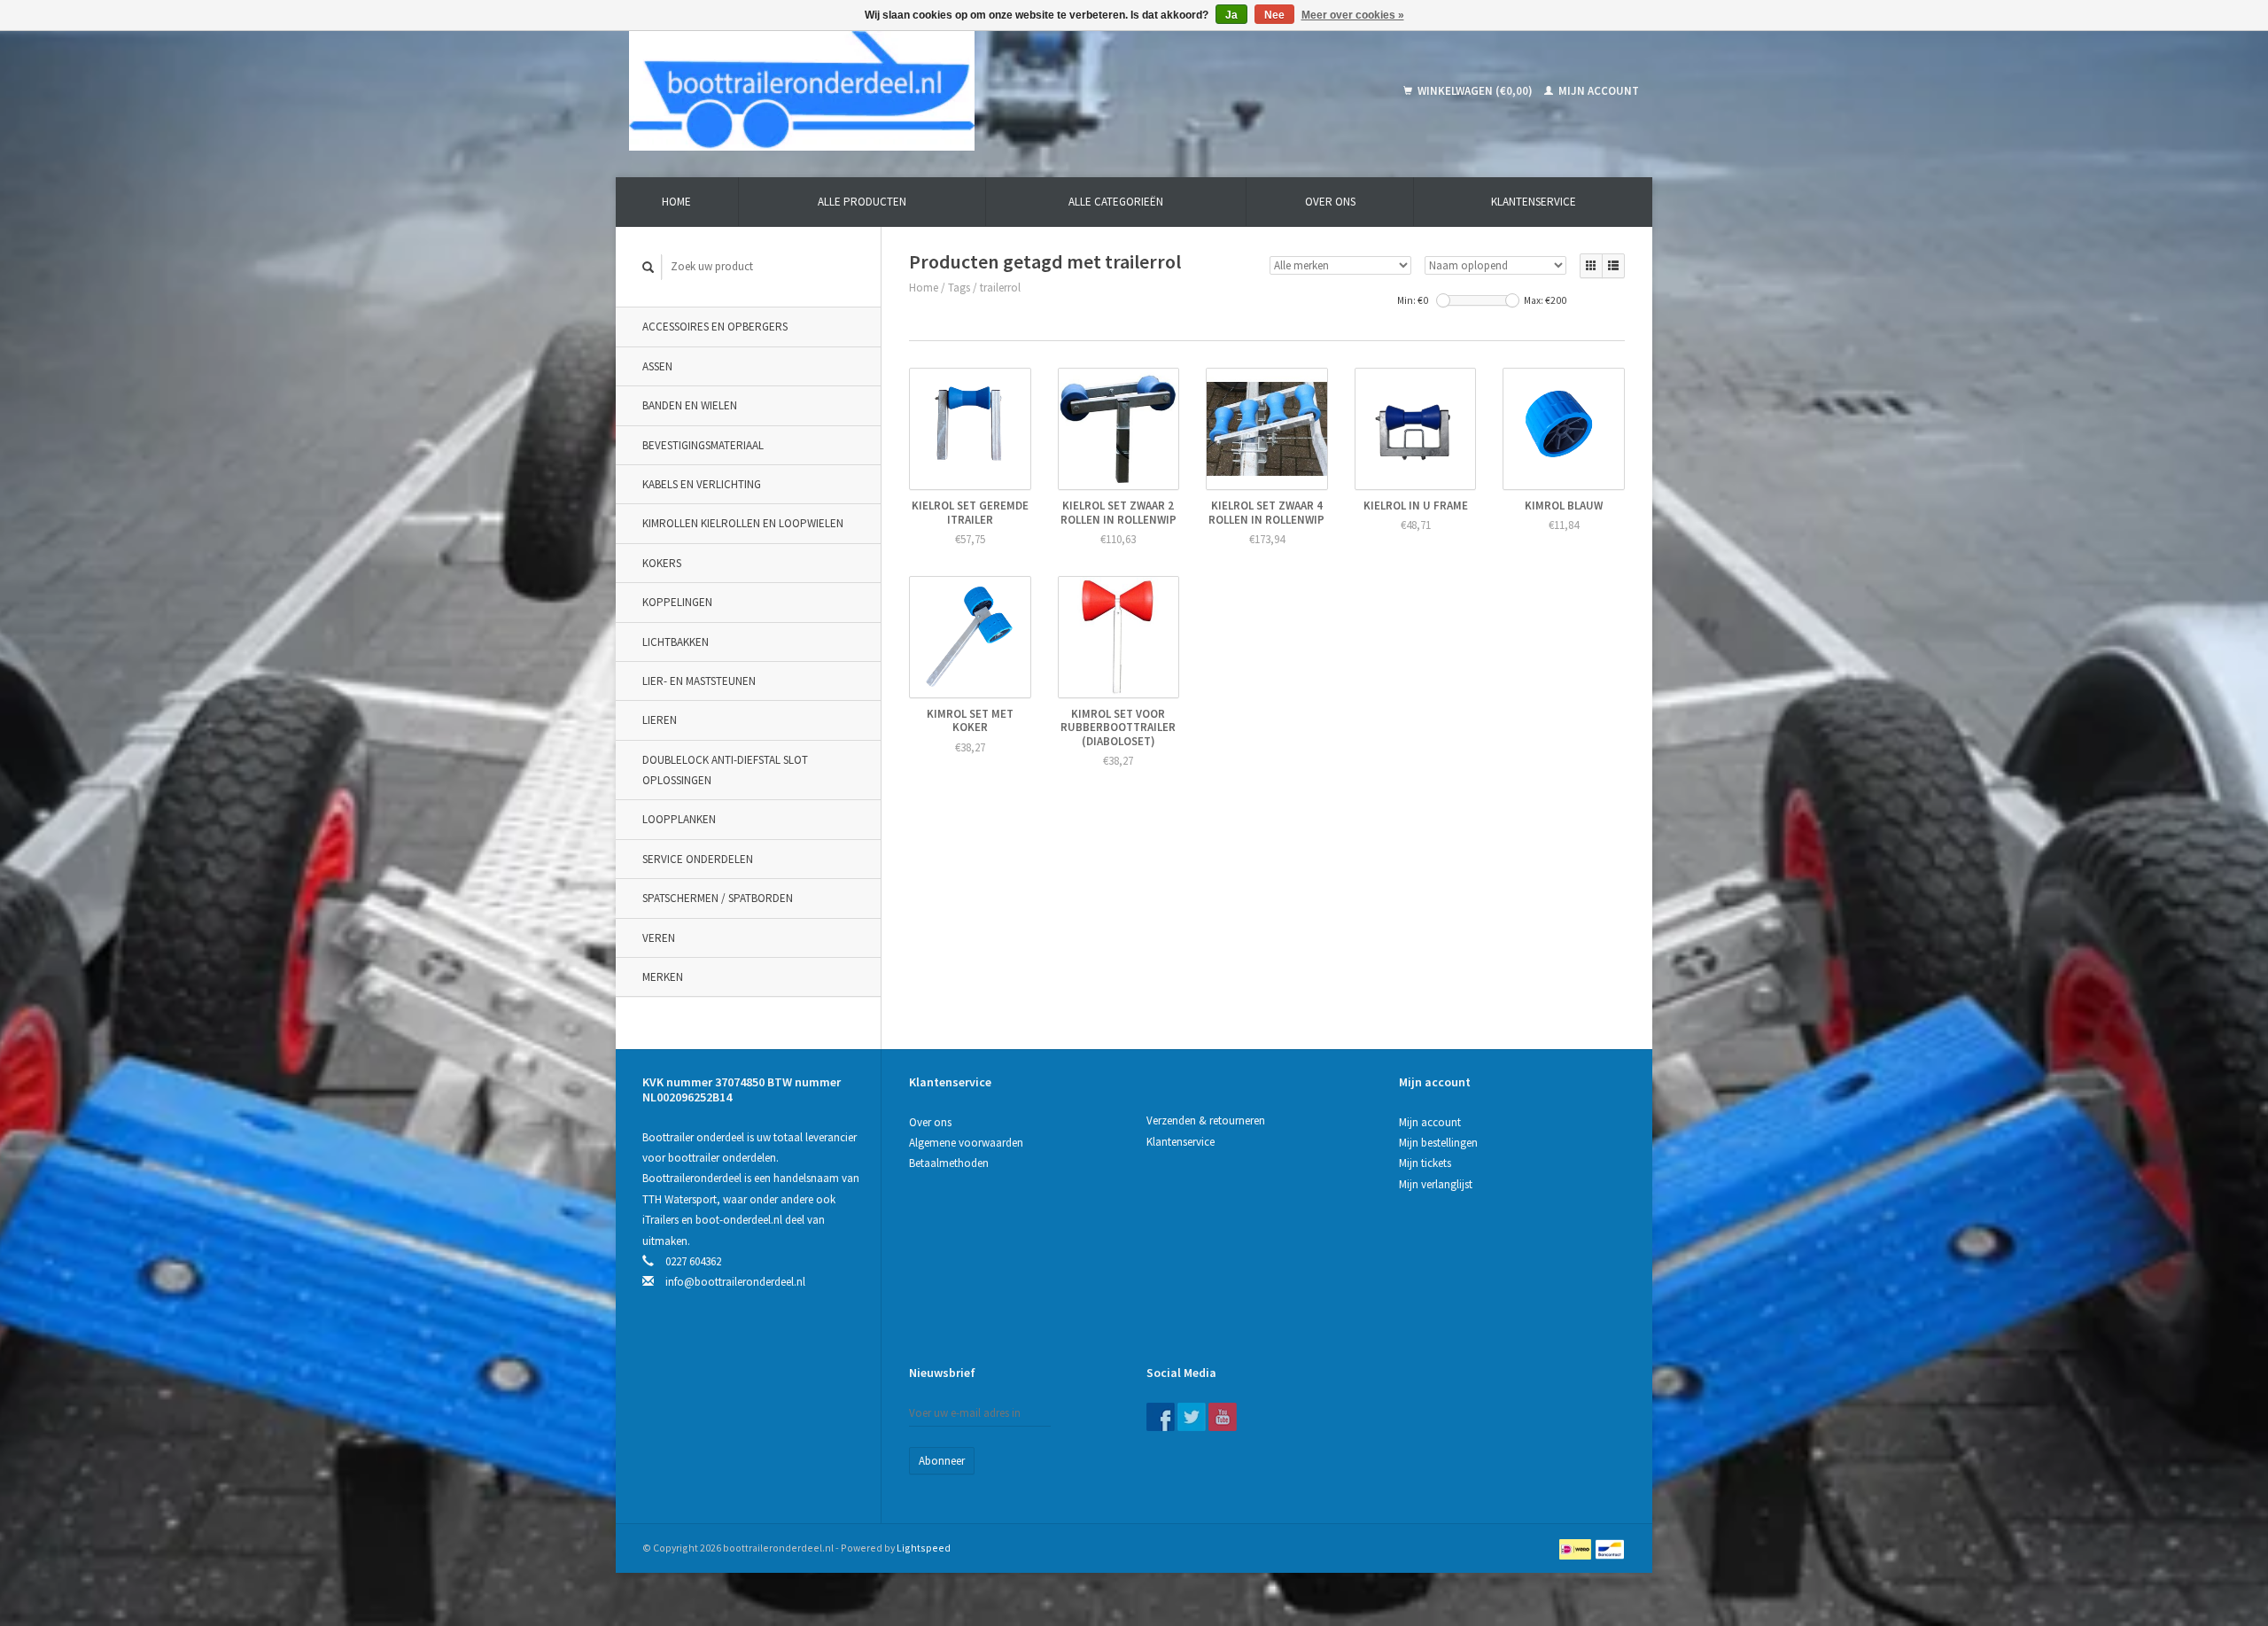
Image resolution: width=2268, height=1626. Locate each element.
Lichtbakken (676, 642)
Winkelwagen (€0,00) (1475, 91)
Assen (657, 366)
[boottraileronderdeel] (929, 91)
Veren (659, 938)
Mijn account (1597, 91)
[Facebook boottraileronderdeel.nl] (1161, 1417)
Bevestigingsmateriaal (703, 445)
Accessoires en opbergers (715, 327)
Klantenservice (1534, 202)
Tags (959, 288)
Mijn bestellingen (1438, 1143)
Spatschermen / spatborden (718, 898)
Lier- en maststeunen (699, 681)
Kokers (662, 563)
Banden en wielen (690, 405)
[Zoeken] (649, 267)
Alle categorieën (1116, 202)
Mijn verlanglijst (1436, 1184)
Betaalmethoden (949, 1163)
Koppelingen (677, 602)
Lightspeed (924, 1548)
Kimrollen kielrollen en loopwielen (743, 523)
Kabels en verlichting (702, 484)
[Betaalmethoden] (1577, 1548)
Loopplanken (679, 819)
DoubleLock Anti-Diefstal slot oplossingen (725, 770)
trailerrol (1000, 288)
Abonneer (942, 1461)
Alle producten (862, 202)
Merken (663, 977)
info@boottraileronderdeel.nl (735, 1282)
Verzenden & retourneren (1206, 1120)
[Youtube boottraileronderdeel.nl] (1223, 1417)
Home (676, 202)
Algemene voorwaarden (966, 1143)
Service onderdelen (698, 859)
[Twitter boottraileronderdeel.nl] (1192, 1417)
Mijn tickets (1425, 1163)
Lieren (660, 720)
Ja (1231, 15)
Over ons (1330, 202)
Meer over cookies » (1353, 15)
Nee (1274, 15)
